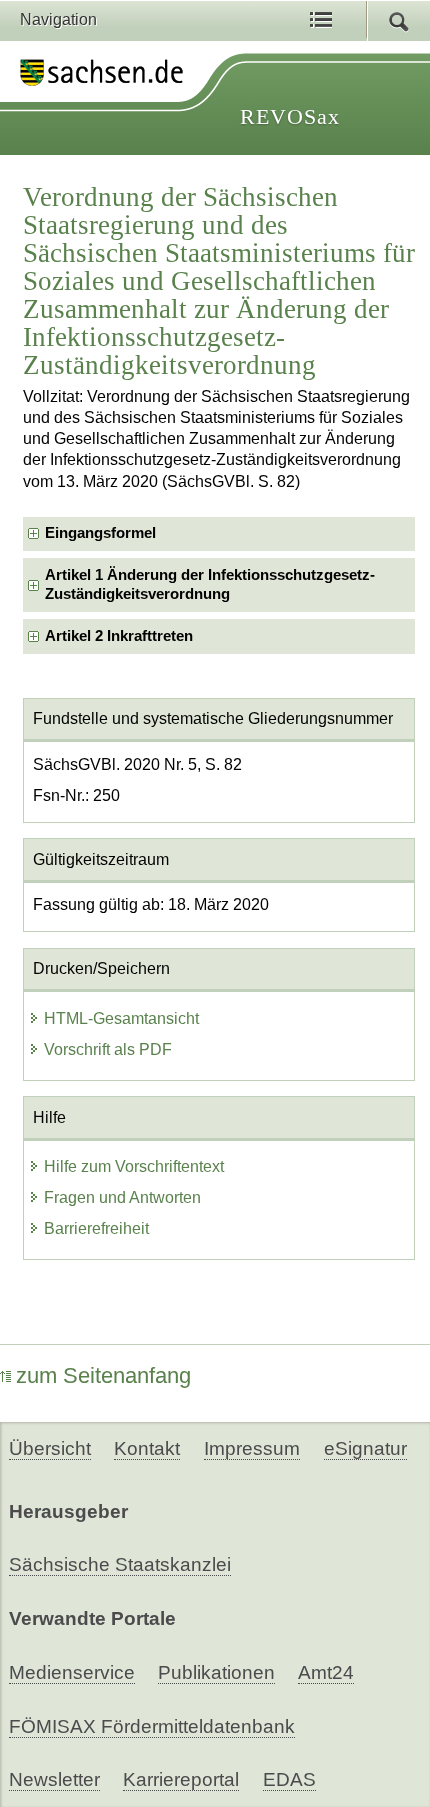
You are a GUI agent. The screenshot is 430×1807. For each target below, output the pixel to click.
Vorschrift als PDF (108, 1049)
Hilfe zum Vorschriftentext (134, 1166)
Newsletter (54, 1779)
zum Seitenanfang (103, 1375)
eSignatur (365, 1448)
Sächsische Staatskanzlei (120, 1564)
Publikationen (216, 1672)
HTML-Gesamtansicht (121, 1018)
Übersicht (50, 1448)
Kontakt (147, 1448)
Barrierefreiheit (96, 1228)
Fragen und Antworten (122, 1197)
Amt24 (326, 1672)
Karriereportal (181, 1779)
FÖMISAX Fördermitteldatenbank (152, 1726)
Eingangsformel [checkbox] (100, 533)
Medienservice (72, 1672)
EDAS (289, 1779)
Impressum (252, 1448)
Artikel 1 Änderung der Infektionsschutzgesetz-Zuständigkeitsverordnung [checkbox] (210, 584)
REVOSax (290, 116)
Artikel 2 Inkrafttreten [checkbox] (119, 636)
